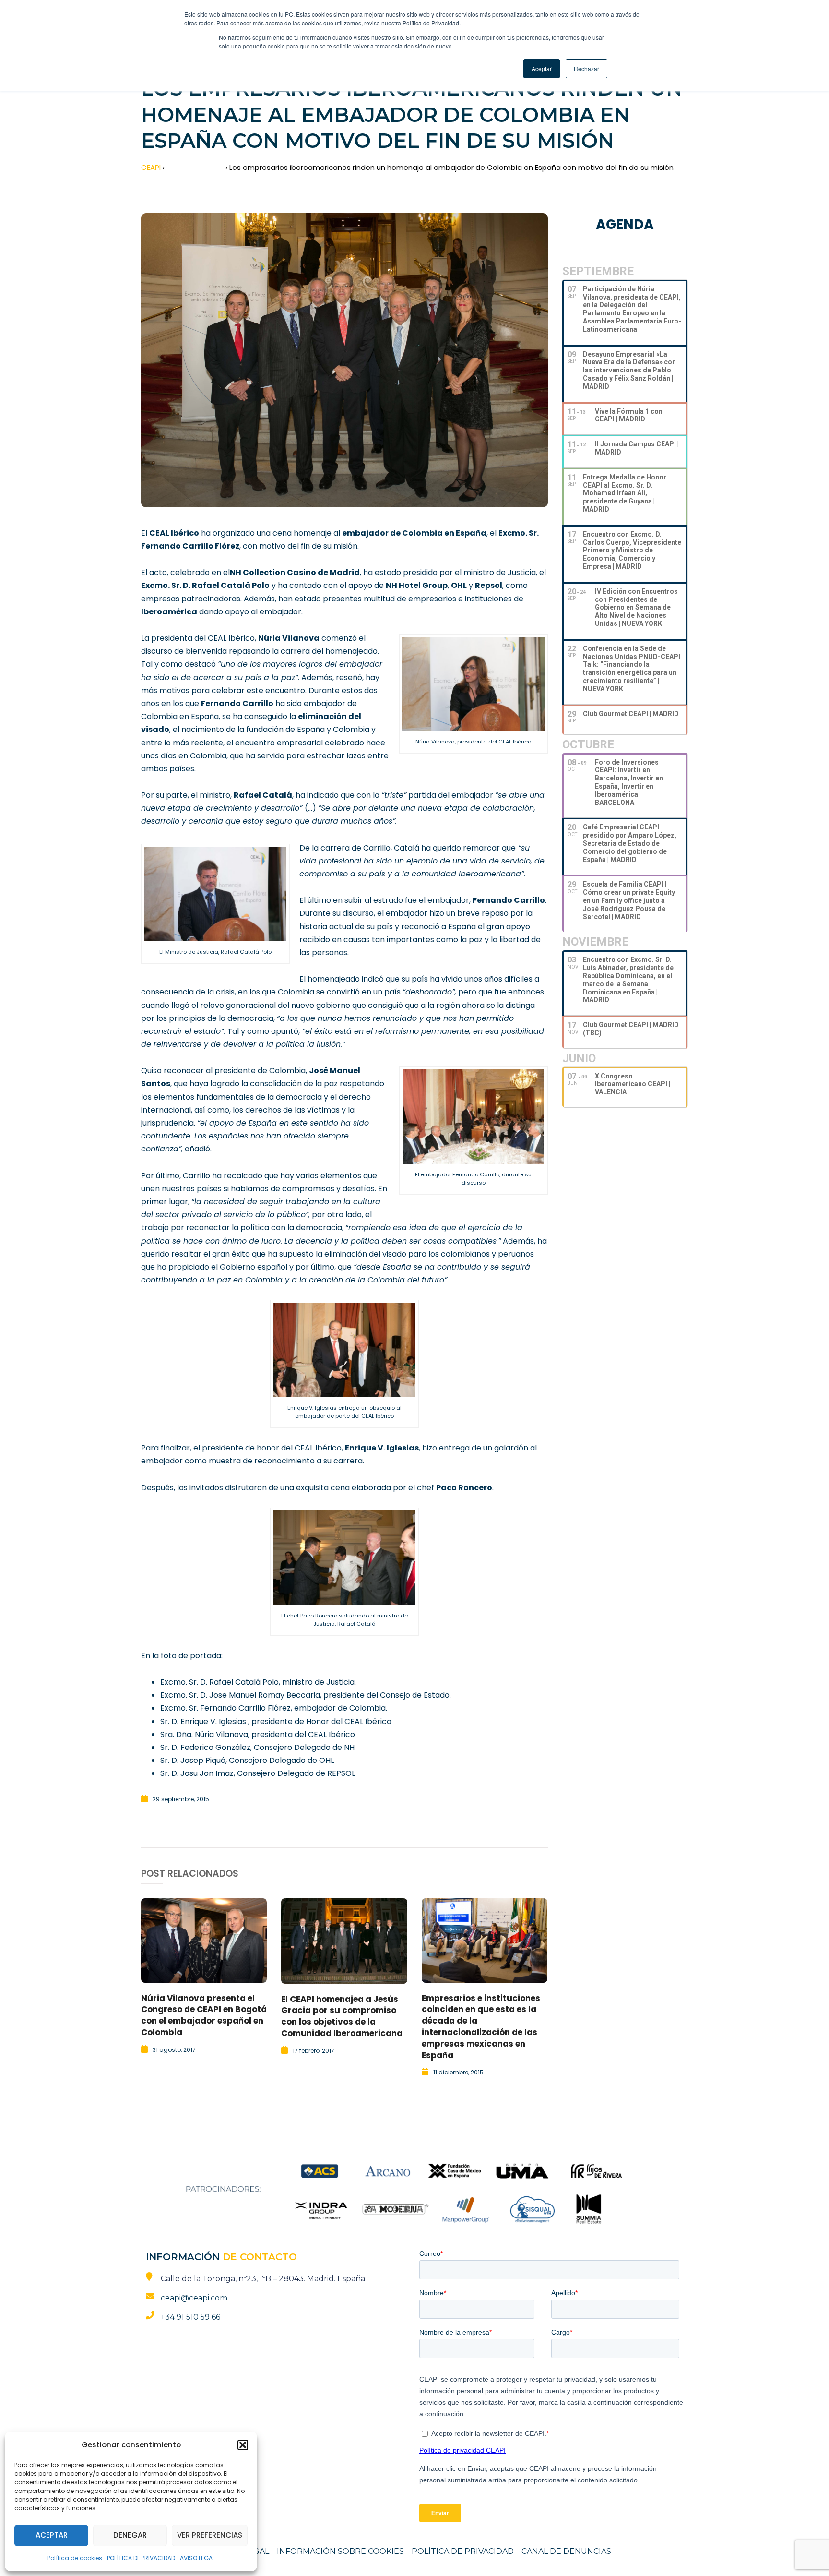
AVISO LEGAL (197, 2558)
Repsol (489, 585)
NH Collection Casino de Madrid (295, 572)
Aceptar (52, 2535)
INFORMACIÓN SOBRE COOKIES (340, 2551)
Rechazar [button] (586, 68)
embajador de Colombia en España (414, 533)
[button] (243, 2445)
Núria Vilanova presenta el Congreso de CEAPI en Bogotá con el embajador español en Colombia (204, 2015)
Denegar (130, 2535)
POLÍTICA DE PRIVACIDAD (141, 2558)
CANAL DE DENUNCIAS (566, 2551)
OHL (459, 585)
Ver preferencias (210, 2535)
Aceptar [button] (542, 68)
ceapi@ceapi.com (194, 2298)
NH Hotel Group (417, 585)
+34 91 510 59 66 (190, 2317)
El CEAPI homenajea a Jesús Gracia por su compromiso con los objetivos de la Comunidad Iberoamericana (342, 2016)
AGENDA (625, 224)
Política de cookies (75, 2558)
